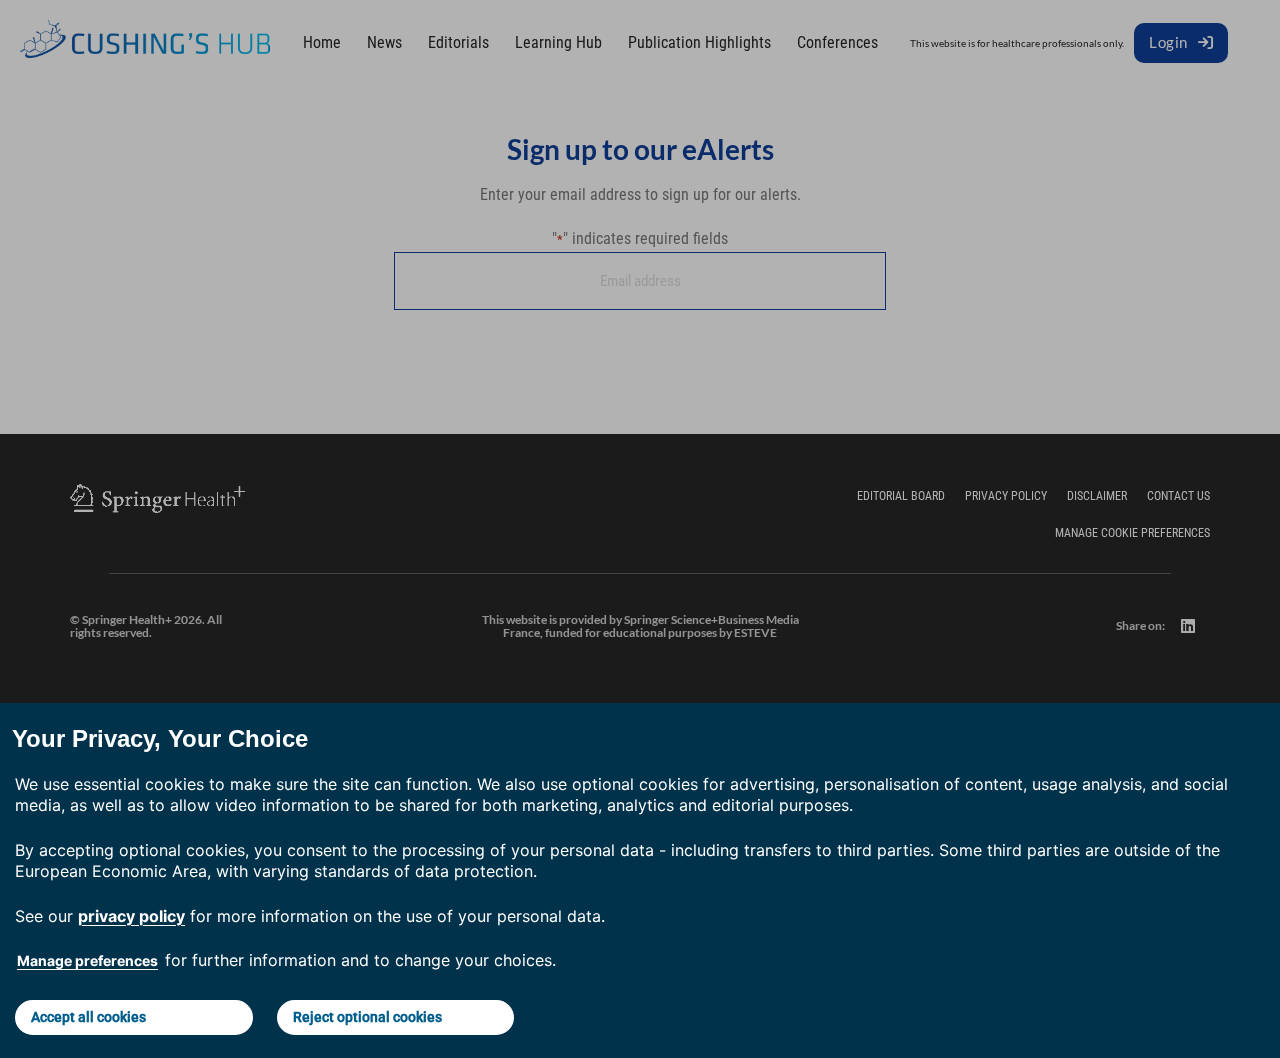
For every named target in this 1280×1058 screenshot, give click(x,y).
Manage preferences (87, 960)
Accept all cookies (88, 1017)
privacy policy (131, 916)
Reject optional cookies (367, 1017)
